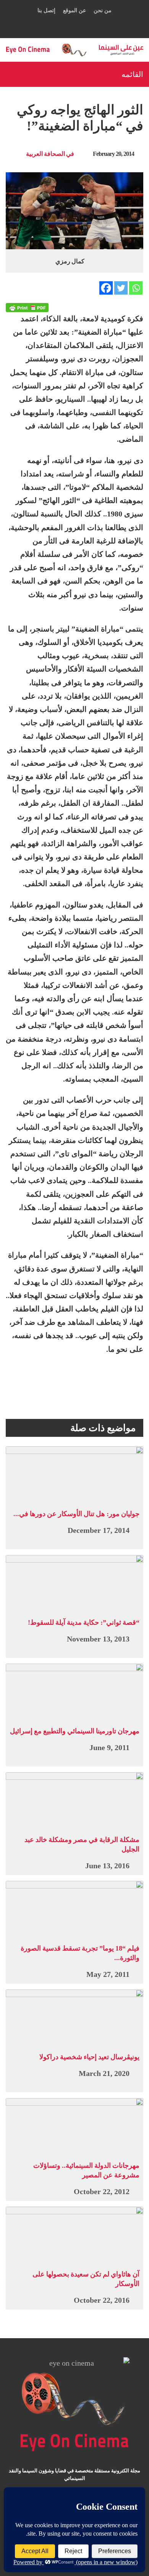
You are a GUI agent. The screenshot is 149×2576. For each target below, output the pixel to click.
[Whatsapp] (136, 288)
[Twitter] (121, 288)
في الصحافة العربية (50, 154)
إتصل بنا (46, 10)
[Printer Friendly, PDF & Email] (27, 308)
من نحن (103, 10)
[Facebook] (106, 288)
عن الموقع (74, 10)
